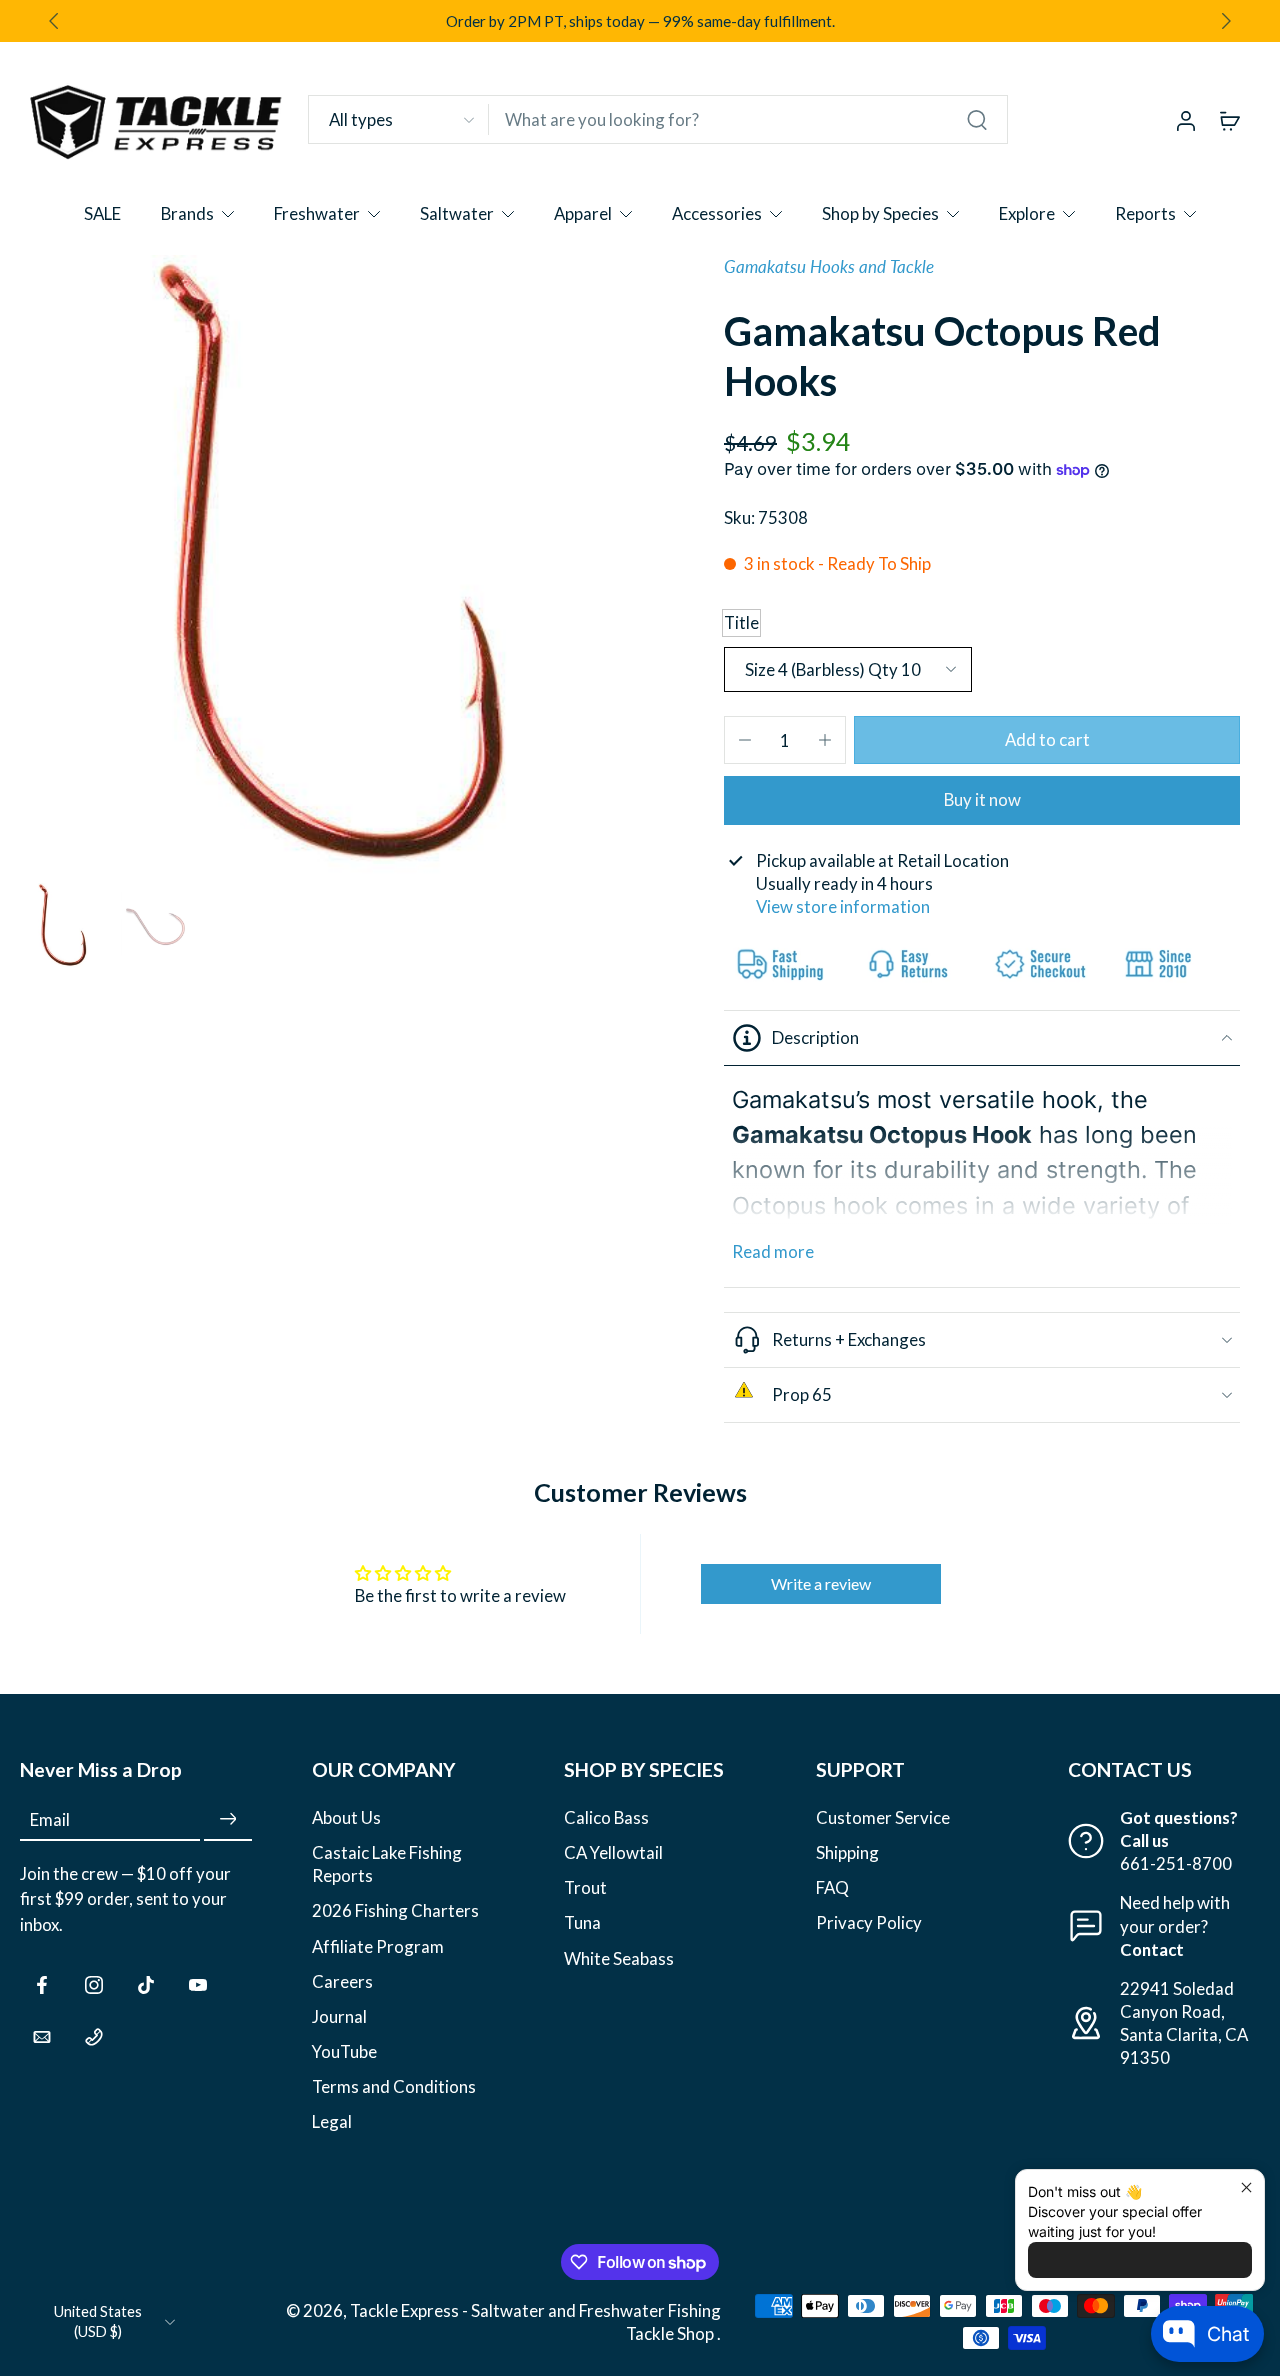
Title (741, 622)
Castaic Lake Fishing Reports (387, 1865)
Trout (585, 1888)
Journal (339, 2016)
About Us (346, 1817)
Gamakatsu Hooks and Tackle (829, 266)
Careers (342, 1981)
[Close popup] (1246, 2187)
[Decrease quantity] (745, 740)
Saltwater (457, 213)
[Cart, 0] (1230, 120)
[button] (1047, 740)
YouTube (344, 2051)
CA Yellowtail (613, 1853)
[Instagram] (94, 1985)
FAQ (832, 1888)
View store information (843, 906)
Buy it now (982, 799)
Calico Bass (606, 1817)
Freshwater (317, 213)
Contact (1152, 1949)
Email (50, 1819)
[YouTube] (198, 1985)
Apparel (583, 213)
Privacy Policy (869, 1923)
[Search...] (977, 120)
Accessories (717, 213)
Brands (187, 213)
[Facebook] (42, 1985)
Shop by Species (880, 213)
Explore (1027, 213)
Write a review (821, 1583)
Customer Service (883, 1817)
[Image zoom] (330, 565)
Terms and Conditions (394, 2086)
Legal (332, 2121)
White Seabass (619, 1958)
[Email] (42, 2037)
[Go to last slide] (54, 21)
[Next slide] (1226, 21)
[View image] (62, 925)
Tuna (582, 1923)
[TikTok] (146, 1985)
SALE (102, 213)
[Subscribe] (228, 1819)
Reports (1145, 213)
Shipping (847, 1853)
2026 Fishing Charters (395, 1911)
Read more (773, 1251)
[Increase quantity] (825, 740)
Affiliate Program (378, 1946)
